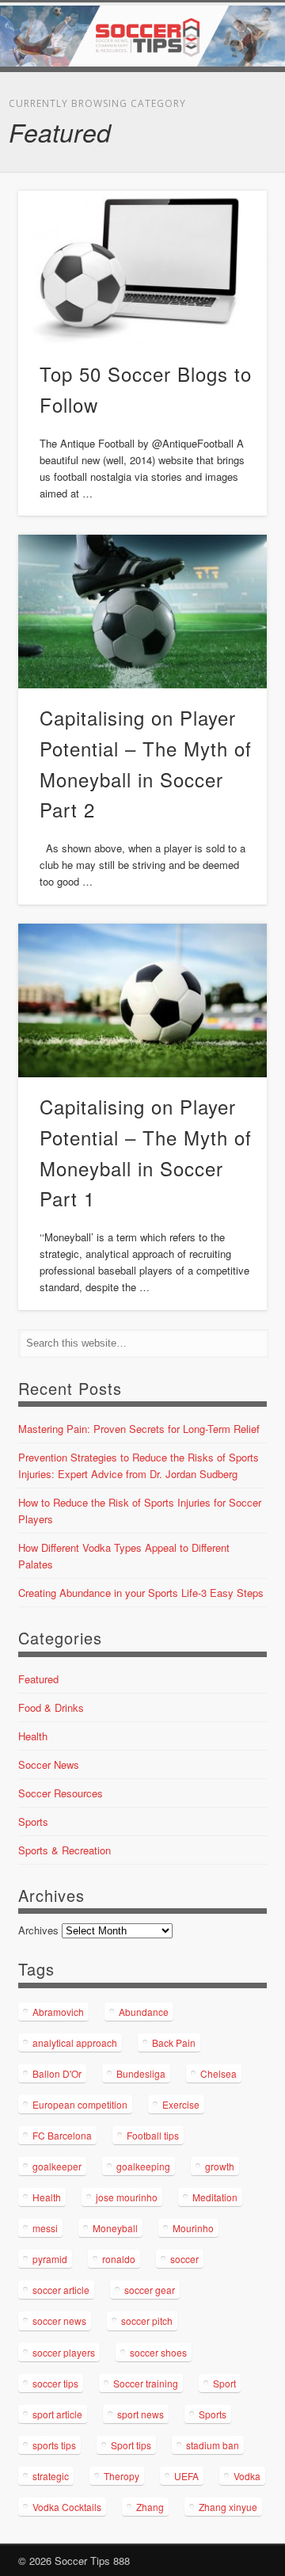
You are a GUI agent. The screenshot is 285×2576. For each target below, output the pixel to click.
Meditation (215, 2197)
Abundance (144, 2012)
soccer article (61, 2290)
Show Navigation (230, 142)
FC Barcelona (62, 2135)
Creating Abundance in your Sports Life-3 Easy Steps (141, 1593)
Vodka (247, 2476)
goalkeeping (143, 2166)
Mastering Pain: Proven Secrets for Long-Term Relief (139, 1429)
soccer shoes (158, 2352)
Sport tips (131, 2445)
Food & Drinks (51, 1707)
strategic (51, 2476)
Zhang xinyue (228, 2507)
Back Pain (174, 2043)
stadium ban (213, 2445)
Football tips (153, 2135)
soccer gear (150, 2290)
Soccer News (49, 1764)
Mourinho (193, 2228)
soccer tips (55, 2383)
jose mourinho (127, 2197)
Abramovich (58, 2012)
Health (33, 1736)
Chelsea (218, 2073)
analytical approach (75, 2043)
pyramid (50, 2259)
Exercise (181, 2104)
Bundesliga (141, 2073)
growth (220, 2166)
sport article (57, 2414)
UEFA (186, 2476)
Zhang (150, 2507)
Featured (38, 1679)
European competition (80, 2104)
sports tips (54, 2445)
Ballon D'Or (57, 2073)
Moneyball (115, 2228)
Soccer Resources (61, 1793)
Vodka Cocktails (67, 2507)
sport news (141, 2414)
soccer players (64, 2352)
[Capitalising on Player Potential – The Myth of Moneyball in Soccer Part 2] (142, 612)
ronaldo (119, 2259)
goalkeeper (57, 2166)
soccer (184, 2259)
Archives (38, 1930)
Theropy (122, 2476)
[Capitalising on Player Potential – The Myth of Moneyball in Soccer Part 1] (142, 1000)
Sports (33, 1821)
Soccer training (146, 2383)
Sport (224, 2383)
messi (45, 2228)
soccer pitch (147, 2321)
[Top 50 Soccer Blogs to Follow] (142, 268)
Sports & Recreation (65, 1850)
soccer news (59, 2321)
